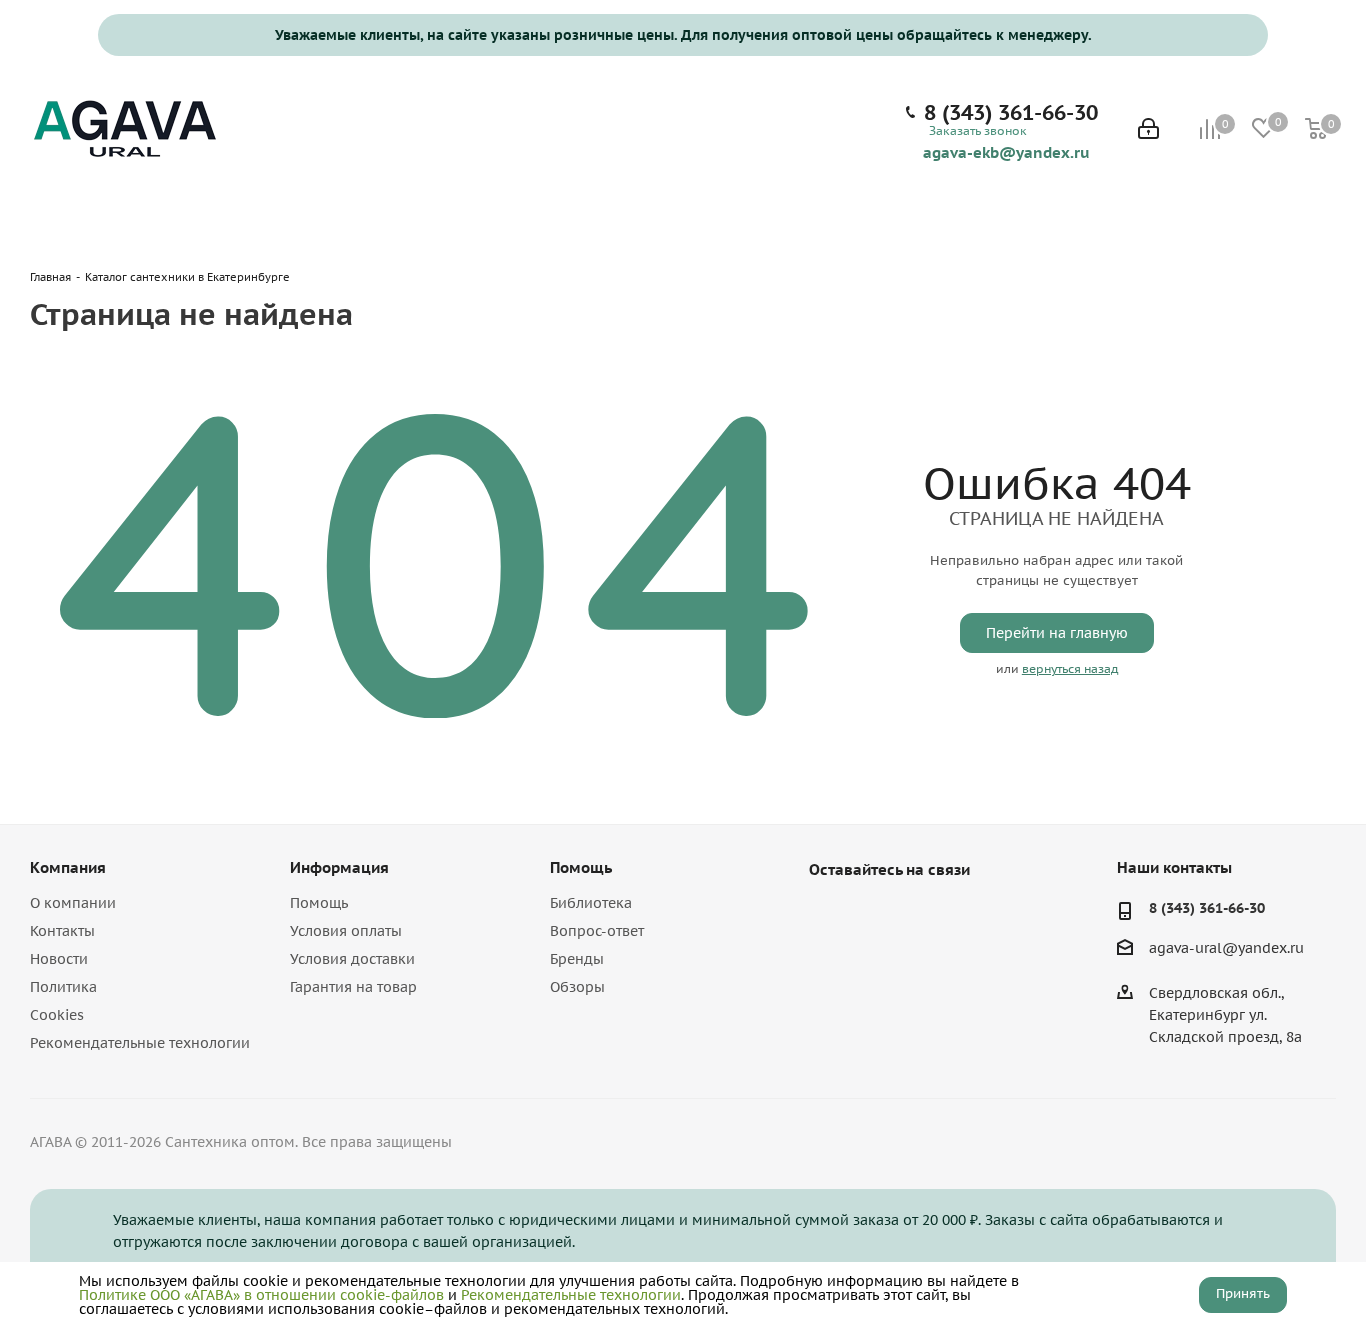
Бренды (577, 959)
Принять (1243, 1293)
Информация (339, 867)
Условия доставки (352, 959)
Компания (68, 867)
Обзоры (577, 987)
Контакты (62, 931)
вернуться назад (1070, 668)
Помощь (319, 903)
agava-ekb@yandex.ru (1006, 152)
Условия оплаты (346, 931)
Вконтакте (829, 916)
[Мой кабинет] (1148, 130)
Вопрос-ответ (597, 931)
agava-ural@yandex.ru (1226, 949)
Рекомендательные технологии (140, 1043)
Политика (63, 987)
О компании (73, 903)
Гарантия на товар (353, 987)
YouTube (879, 916)
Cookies (57, 1015)
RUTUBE (929, 916)
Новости (59, 959)
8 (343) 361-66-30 (1011, 113)
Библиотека (591, 903)
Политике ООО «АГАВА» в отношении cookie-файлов (261, 1295)
